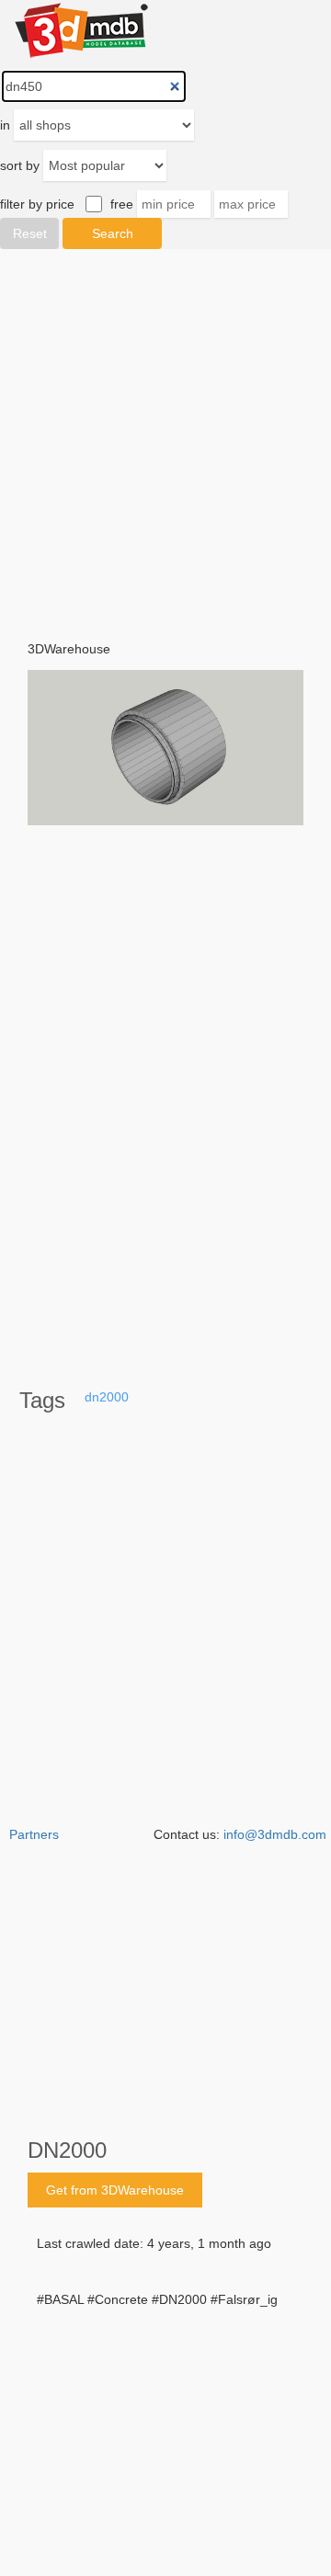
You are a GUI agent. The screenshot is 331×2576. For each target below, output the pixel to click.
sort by (20, 165)
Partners (34, 1834)
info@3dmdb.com (275, 1834)
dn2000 (107, 1397)
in (5, 125)
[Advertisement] (165, 2406)
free (122, 204)
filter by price (37, 204)
